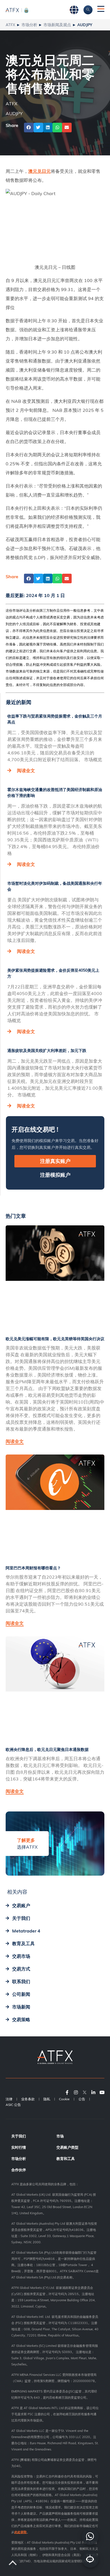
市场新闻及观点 (57, 25)
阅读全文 (26, 770)
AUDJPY (14, 113)
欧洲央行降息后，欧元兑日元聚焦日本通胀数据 (47, 1750)
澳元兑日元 (39, 171)
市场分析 (29, 25)
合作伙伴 (19, 2170)
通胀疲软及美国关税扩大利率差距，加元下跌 (47, 1051)
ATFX (10, 25)
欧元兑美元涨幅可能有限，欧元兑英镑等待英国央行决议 (55, 1339)
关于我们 (19, 2136)
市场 (60, 2136)
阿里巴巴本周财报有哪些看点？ (33, 1568)
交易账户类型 (67, 2147)
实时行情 (19, 2147)
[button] (29, 128)
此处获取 (21, 2532)
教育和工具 (66, 2159)
